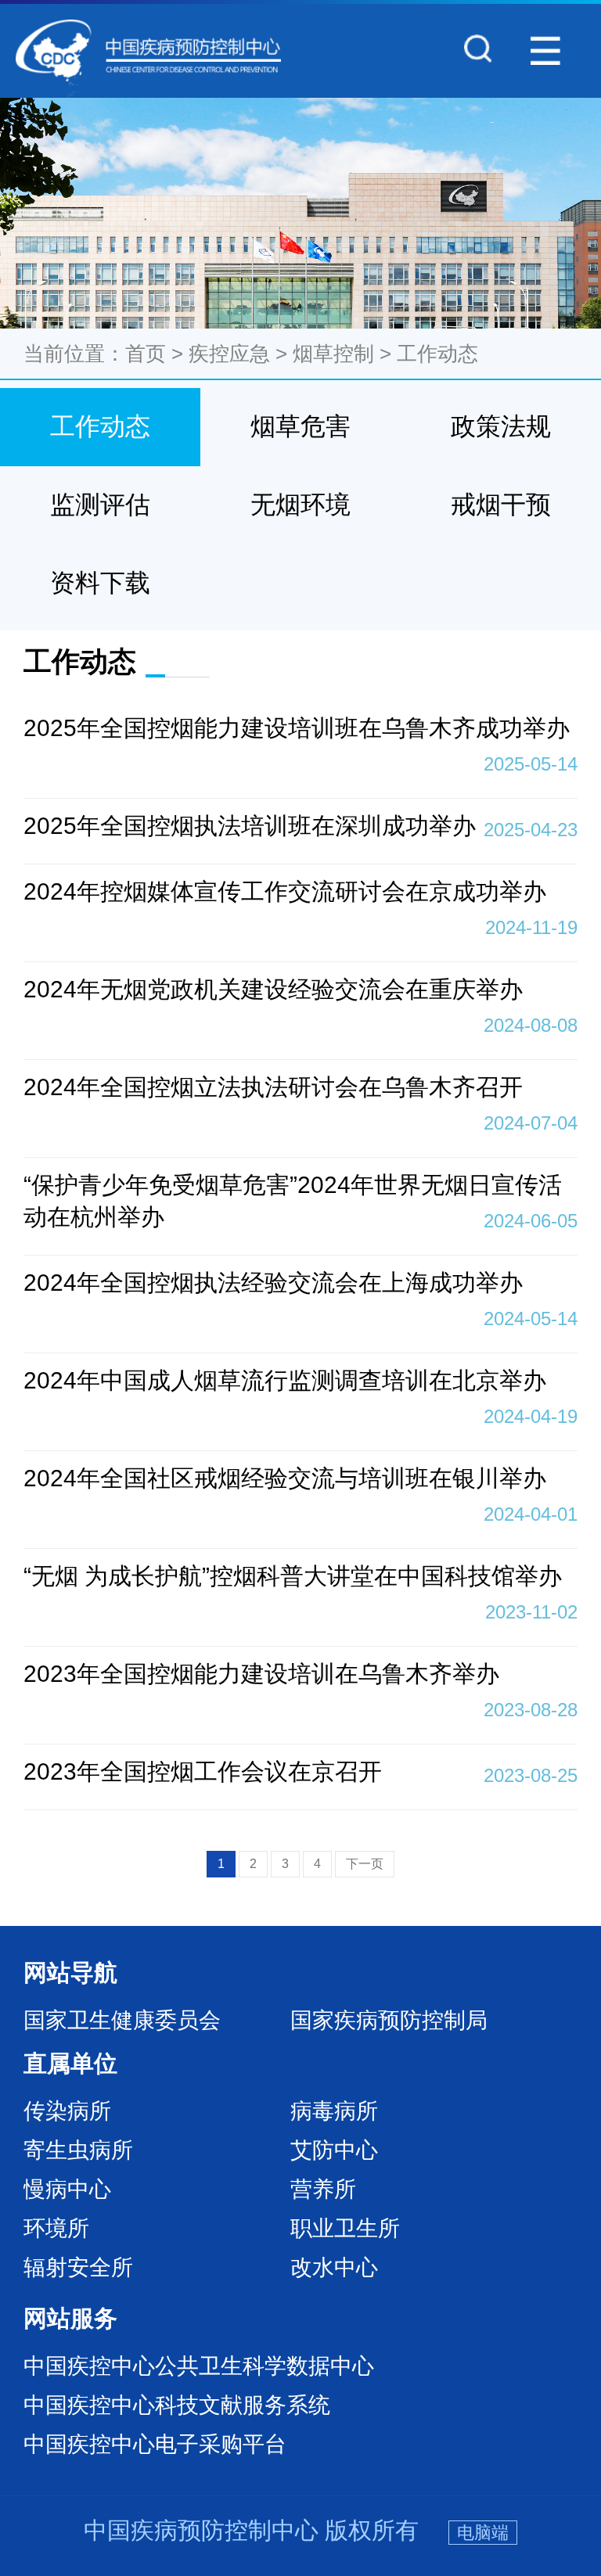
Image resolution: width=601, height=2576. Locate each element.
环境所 (56, 2228)
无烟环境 (300, 505)
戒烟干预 (501, 505)
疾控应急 (229, 354)
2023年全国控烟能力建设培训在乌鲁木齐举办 (300, 1676)
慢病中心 (67, 2189)
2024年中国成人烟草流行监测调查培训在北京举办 (300, 1382)
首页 (146, 354)
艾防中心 (334, 2150)
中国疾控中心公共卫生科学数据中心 (199, 2366)
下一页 (365, 1864)
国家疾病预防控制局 (389, 2020)
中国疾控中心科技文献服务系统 (177, 2405)
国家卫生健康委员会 (122, 2020)
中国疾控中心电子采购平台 (155, 2444)
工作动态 (437, 354)
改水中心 (334, 2267)
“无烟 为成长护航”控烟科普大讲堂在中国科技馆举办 (300, 1578)
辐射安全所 (78, 2267)
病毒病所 (334, 2111)
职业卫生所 (345, 2228)
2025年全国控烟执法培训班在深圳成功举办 (300, 826)
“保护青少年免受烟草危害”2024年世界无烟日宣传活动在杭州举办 (300, 1202)
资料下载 (100, 583)
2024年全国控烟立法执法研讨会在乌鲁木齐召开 (300, 1089)
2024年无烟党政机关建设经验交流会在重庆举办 (300, 991)
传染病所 (67, 2111)
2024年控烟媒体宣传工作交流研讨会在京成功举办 (300, 893)
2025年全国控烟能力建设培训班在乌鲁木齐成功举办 (300, 730)
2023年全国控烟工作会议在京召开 (300, 1772)
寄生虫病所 (78, 2150)
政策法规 (501, 426)
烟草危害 (300, 426)
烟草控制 (333, 354)
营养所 (323, 2189)
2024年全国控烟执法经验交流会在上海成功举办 (300, 1284)
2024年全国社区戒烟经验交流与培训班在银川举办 (300, 1480)
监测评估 (100, 505)
